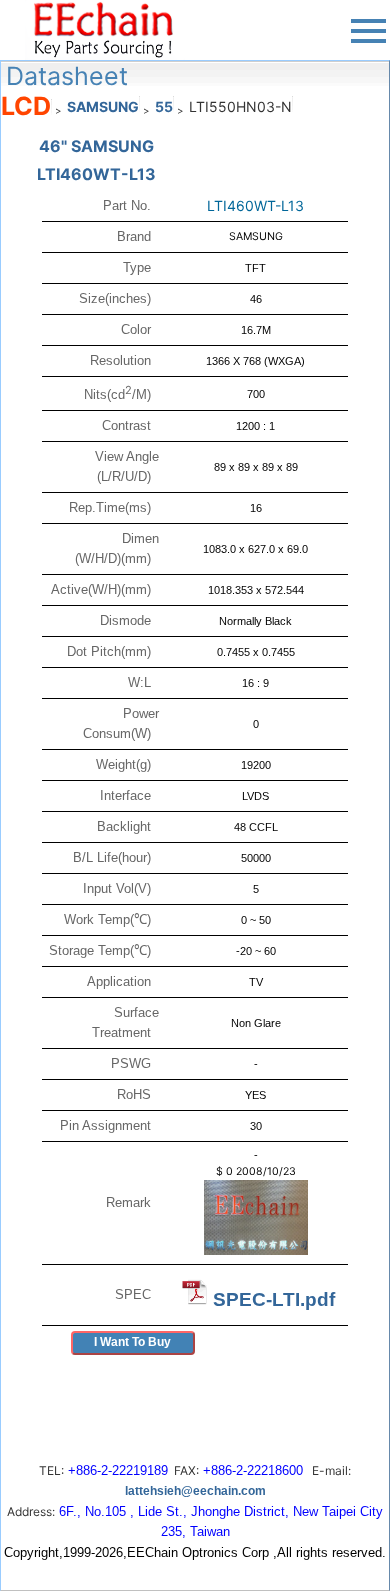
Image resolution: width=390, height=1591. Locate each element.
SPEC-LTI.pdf (274, 1299)
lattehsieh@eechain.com (195, 1491)
